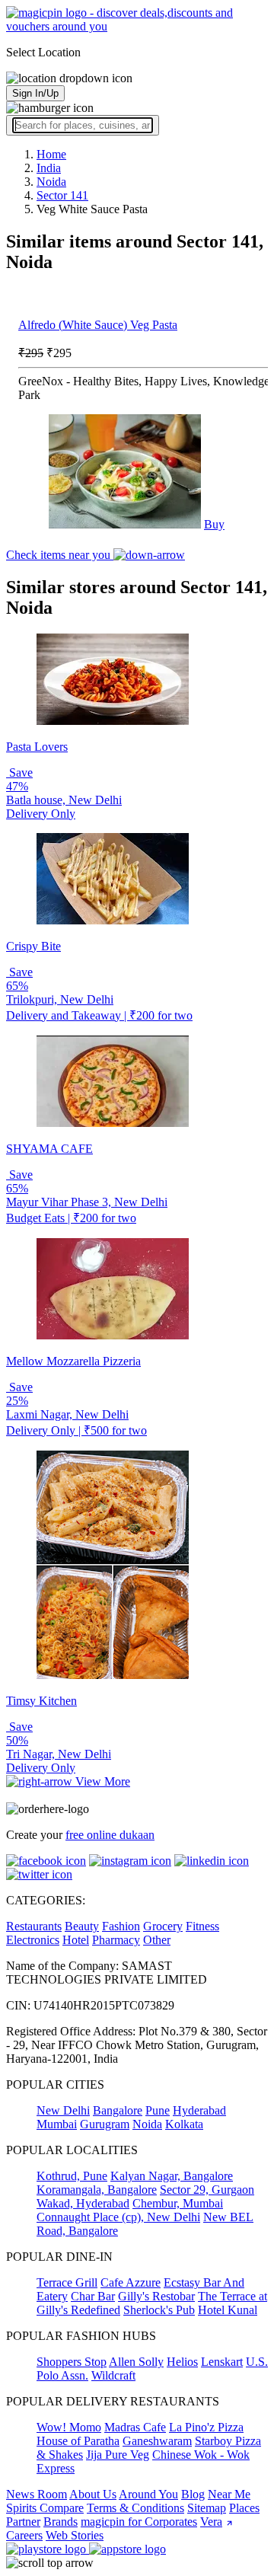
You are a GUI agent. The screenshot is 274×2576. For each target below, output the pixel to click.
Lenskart (222, 2362)
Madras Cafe (135, 2427)
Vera (211, 2522)
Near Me (229, 2494)
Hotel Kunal (228, 2310)
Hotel (76, 1940)
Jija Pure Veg (118, 2455)
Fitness (202, 1926)
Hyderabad (199, 2110)
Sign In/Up (35, 93)
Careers (24, 2535)
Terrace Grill (67, 2282)
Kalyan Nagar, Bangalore (172, 2176)
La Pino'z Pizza (206, 2427)
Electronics (33, 1940)
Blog (193, 2494)
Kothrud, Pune (72, 2176)
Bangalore (118, 2110)
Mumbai (57, 2124)
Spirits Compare (45, 2508)
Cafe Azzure (131, 2282)
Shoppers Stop (72, 2362)
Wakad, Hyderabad (83, 2203)
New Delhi (63, 2110)
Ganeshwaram (157, 2441)
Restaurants (34, 1926)
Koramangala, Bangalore (97, 2190)
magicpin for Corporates (139, 2522)
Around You (148, 2494)
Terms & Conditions (135, 2508)
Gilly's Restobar (156, 2296)
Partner (23, 2522)
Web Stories (75, 2535)
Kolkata (184, 2124)
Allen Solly (136, 2362)
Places (244, 2508)
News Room (37, 2494)
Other (157, 1940)
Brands (61, 2522)
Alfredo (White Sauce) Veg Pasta (98, 325)
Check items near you (60, 555)
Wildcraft (113, 2375)
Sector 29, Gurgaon (207, 2190)
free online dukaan (110, 1835)
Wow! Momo (69, 2427)
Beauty (82, 1926)
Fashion (121, 1926)
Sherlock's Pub (159, 2310)
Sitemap (207, 2508)
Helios (182, 2362)
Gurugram (105, 2124)
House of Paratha (78, 2441)
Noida (147, 2124)
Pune (158, 2110)
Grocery (163, 1926)
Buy (214, 524)
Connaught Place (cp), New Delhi (118, 2217)
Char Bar (93, 2296)
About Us (93, 2494)
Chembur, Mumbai (178, 2203)
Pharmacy (116, 1940)
